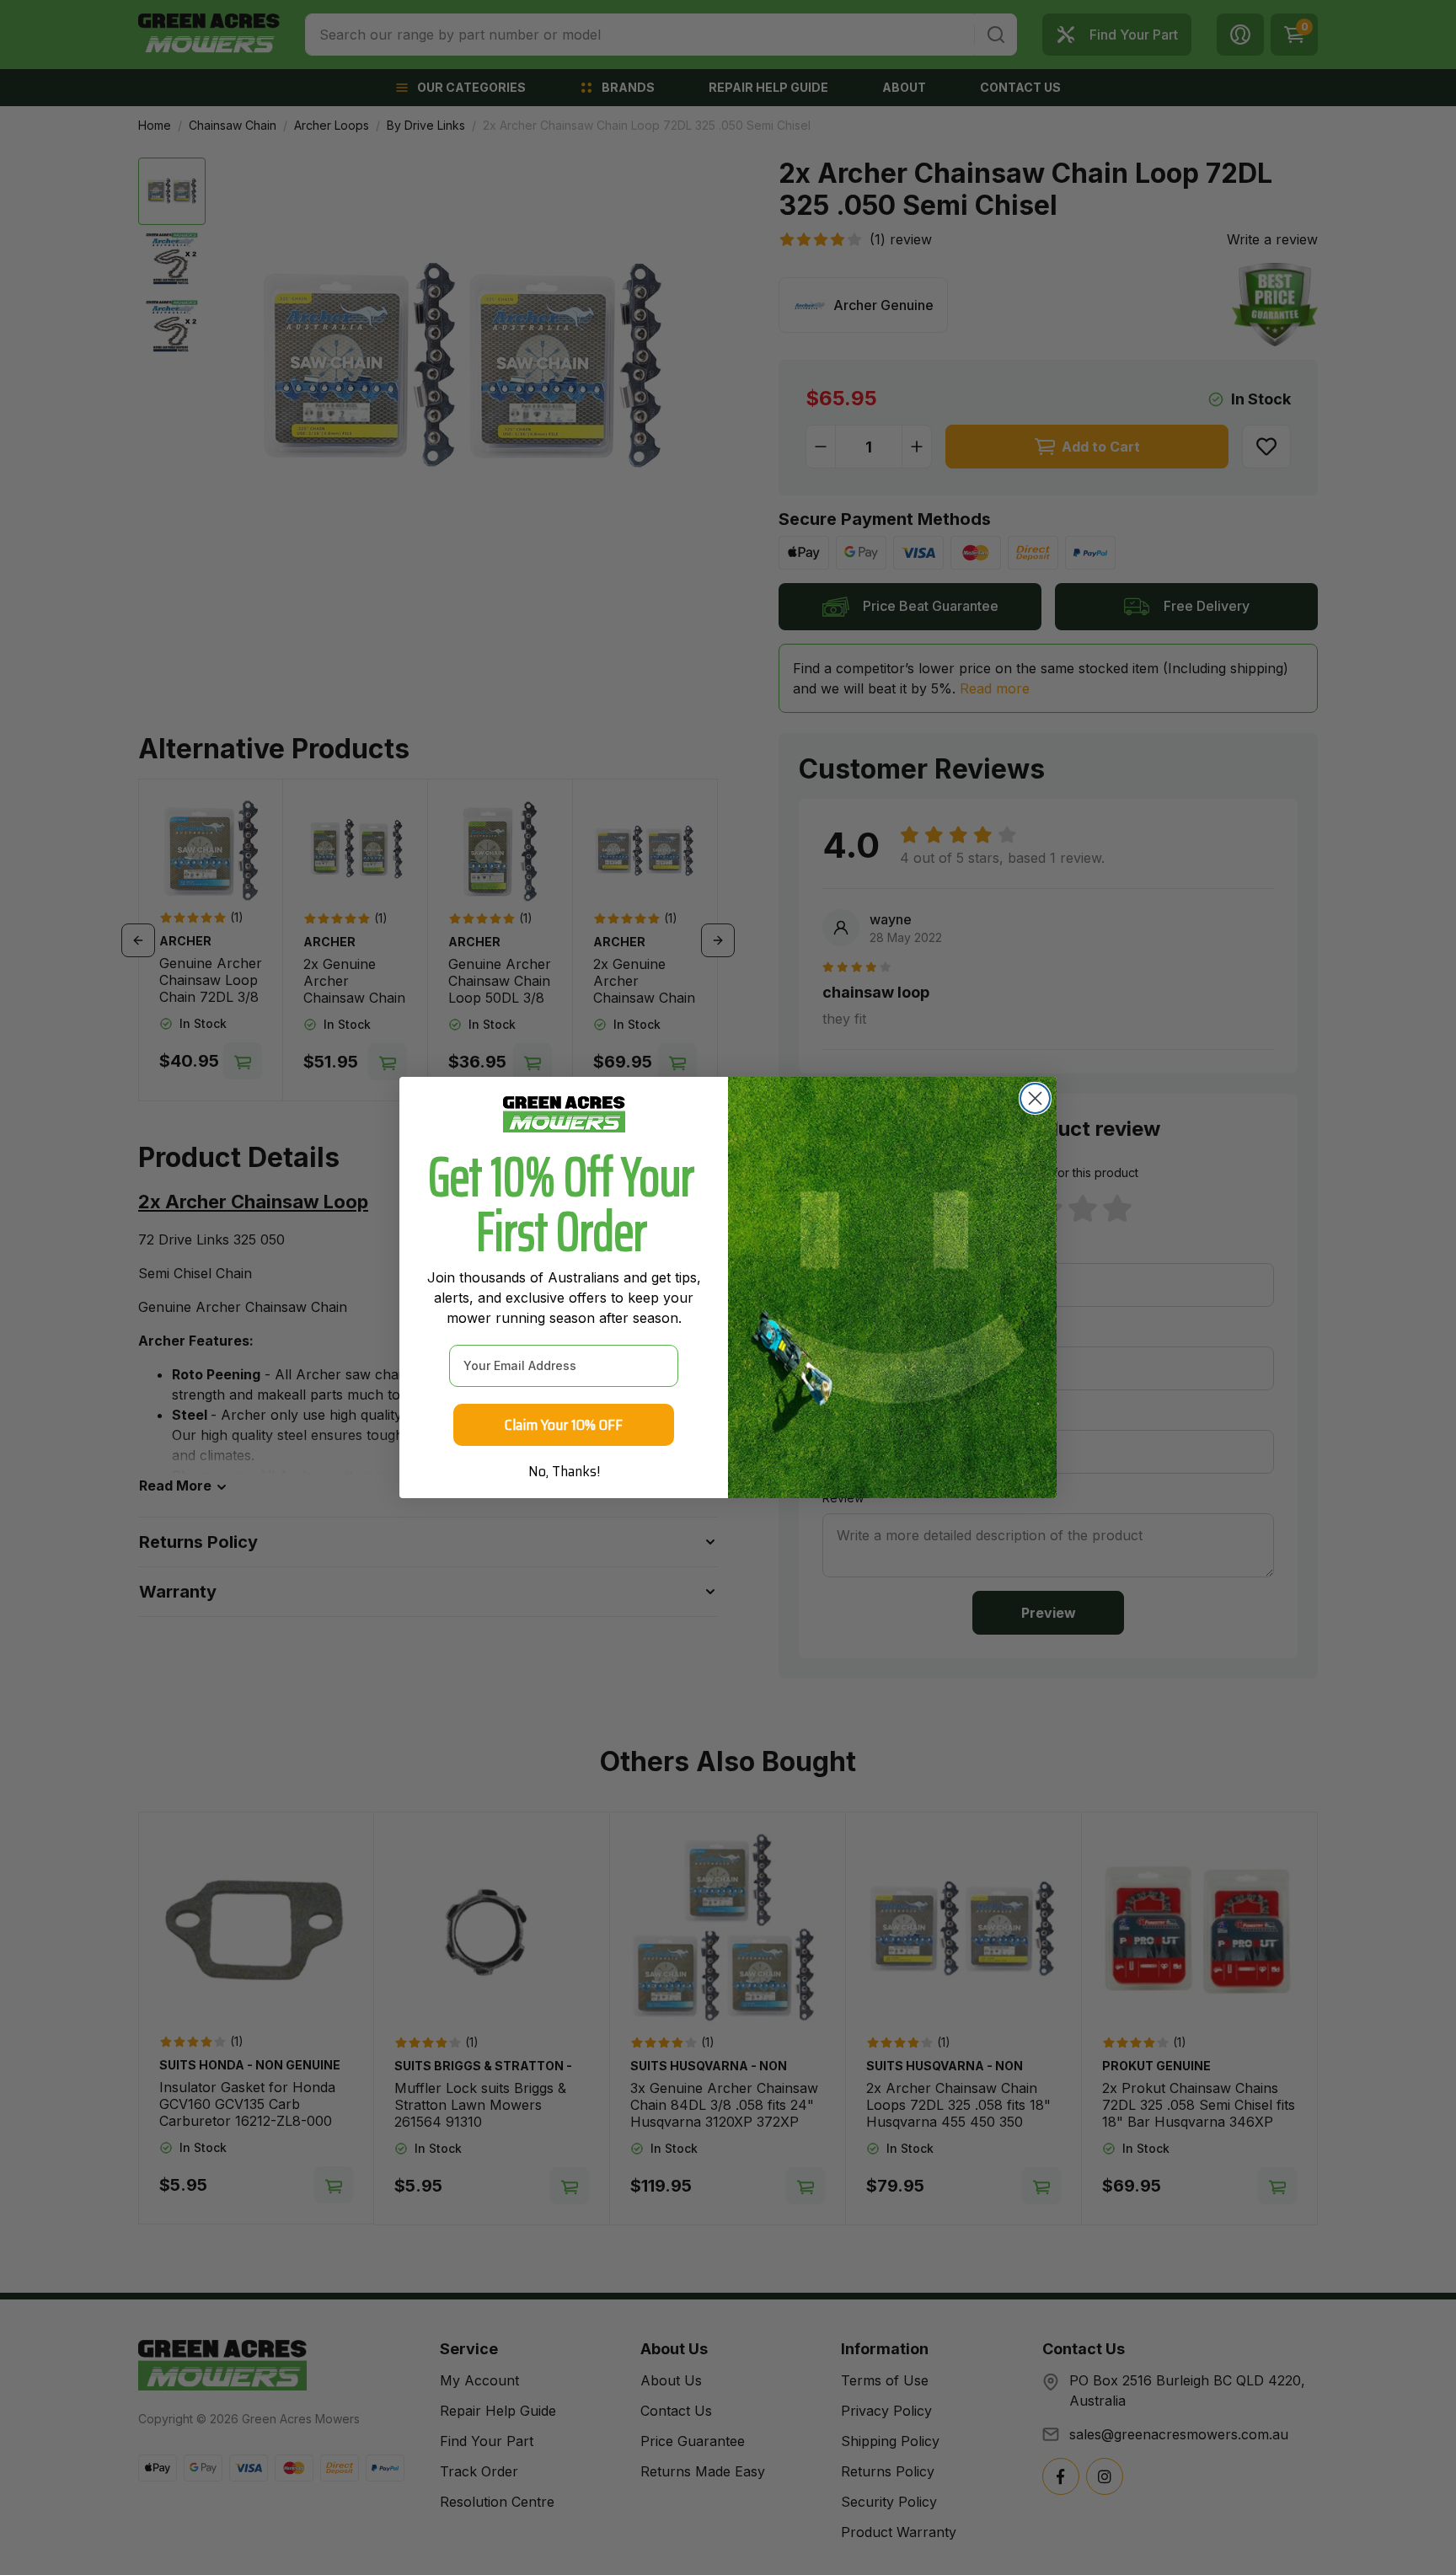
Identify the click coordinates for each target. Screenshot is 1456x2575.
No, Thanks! (564, 1471)
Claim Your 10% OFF (564, 1425)
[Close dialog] (1035, 1098)
